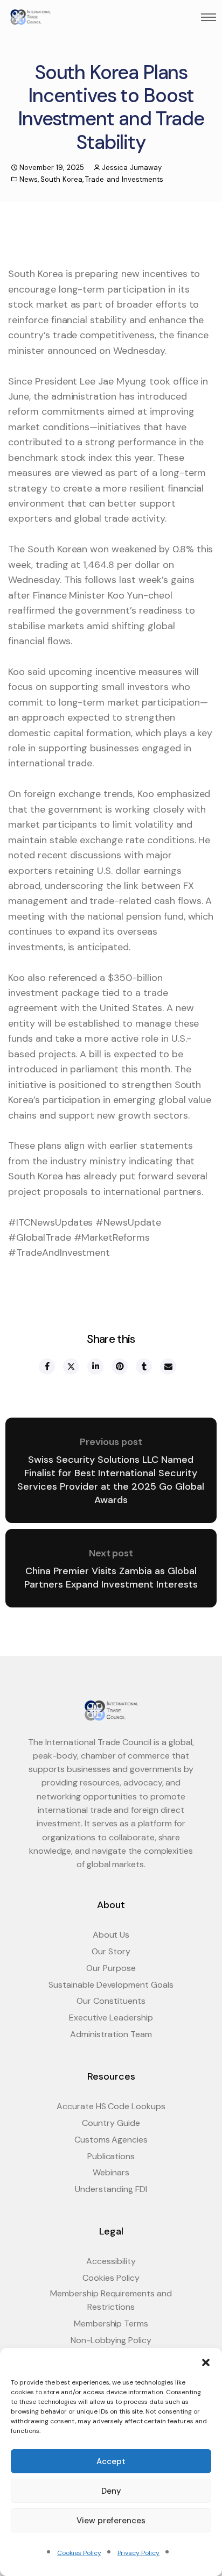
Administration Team (111, 2034)
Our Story (111, 1951)
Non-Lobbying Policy (111, 2340)
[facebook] (46, 1367)
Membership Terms (111, 2324)
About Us (111, 1935)
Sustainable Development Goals (111, 1985)
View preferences (111, 2521)
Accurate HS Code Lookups (111, 2106)
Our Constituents (111, 2001)
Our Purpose (111, 1968)
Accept (111, 2461)
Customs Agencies (111, 2140)
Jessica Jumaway (132, 168)
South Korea (61, 179)
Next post (111, 1553)
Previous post (111, 1442)
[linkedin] (95, 1367)
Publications (111, 2156)
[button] (206, 2361)
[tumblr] (143, 1367)
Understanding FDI (111, 2189)
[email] (168, 1367)
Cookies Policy (79, 2553)
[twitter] (71, 1367)
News (29, 179)
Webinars (111, 2172)
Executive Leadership (111, 2018)
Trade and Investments (124, 179)
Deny (111, 2491)
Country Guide (111, 2123)
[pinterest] (119, 1367)
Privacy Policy (138, 2553)
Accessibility (111, 2261)
